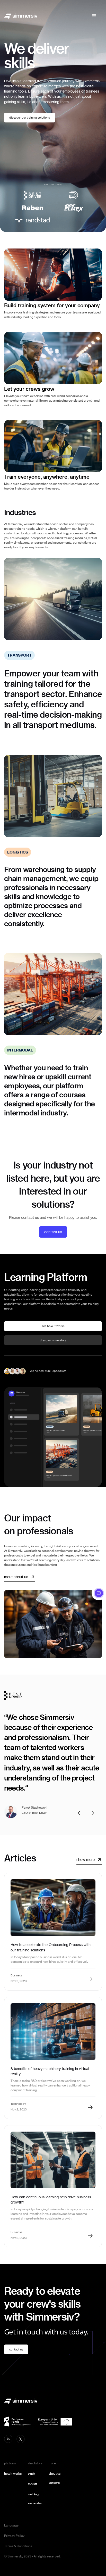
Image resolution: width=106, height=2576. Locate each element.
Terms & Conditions (18, 2546)
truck (32, 2474)
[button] (94, 16)
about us (55, 2474)
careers (54, 2483)
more (52, 2463)
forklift (32, 2484)
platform (10, 2463)
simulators (35, 2463)
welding (33, 2494)
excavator (35, 2503)
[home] (21, 16)
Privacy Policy (14, 2536)
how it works (13, 2474)
